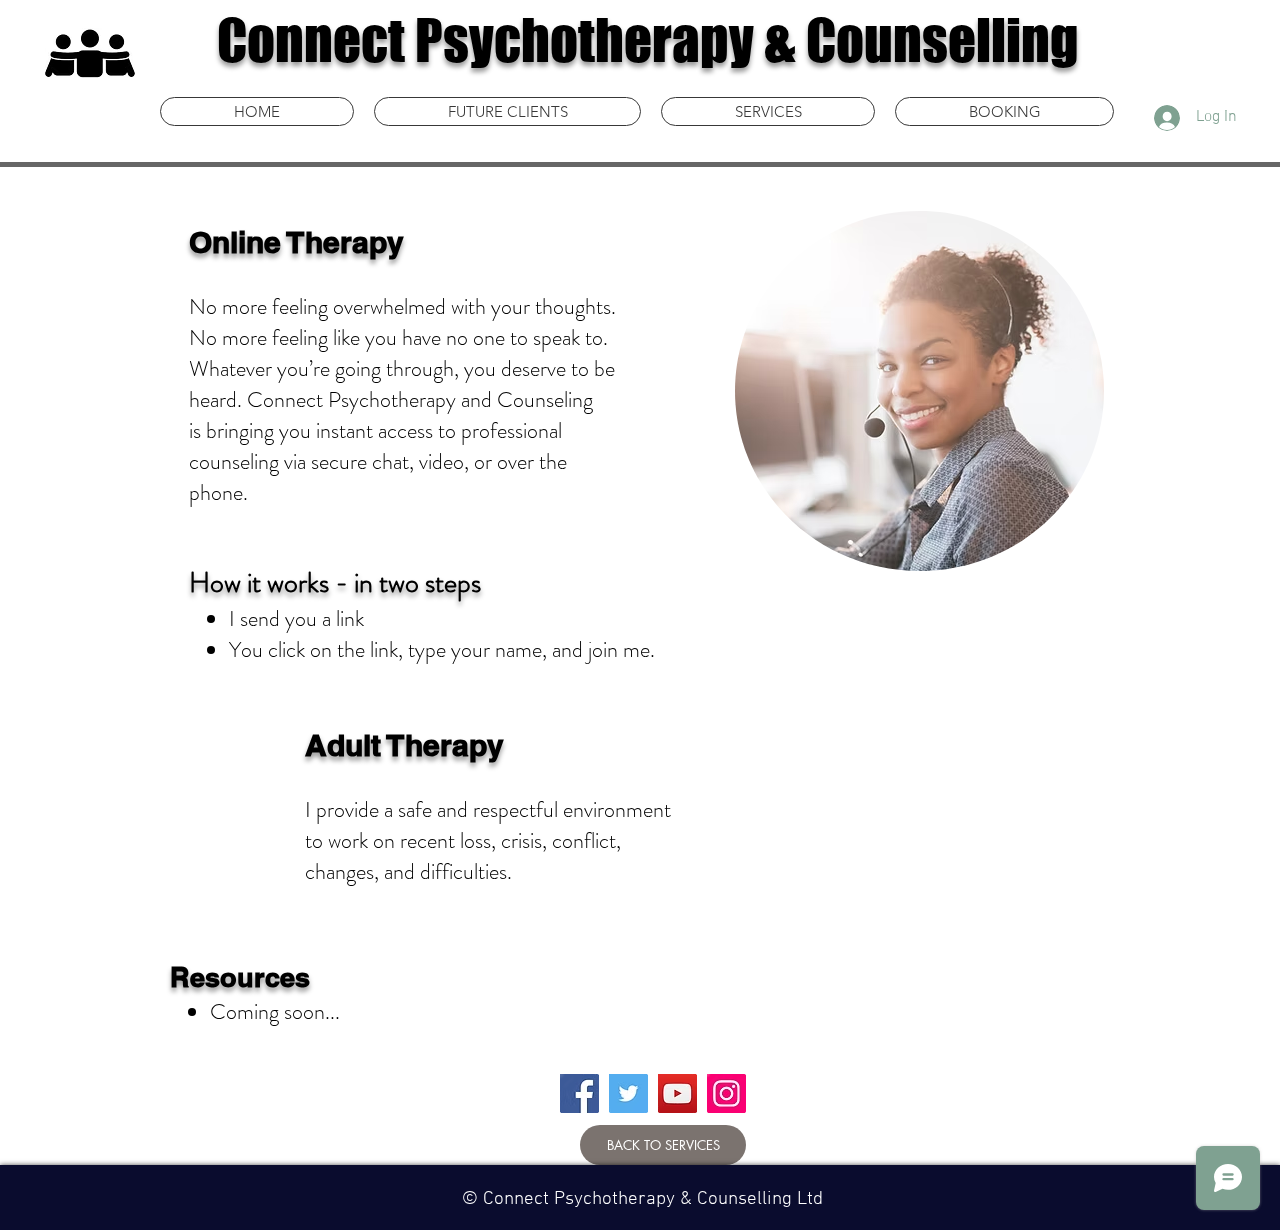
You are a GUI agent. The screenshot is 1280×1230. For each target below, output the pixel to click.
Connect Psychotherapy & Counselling (648, 40)
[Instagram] (726, 1093)
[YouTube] (677, 1093)
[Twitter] (628, 1093)
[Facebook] (579, 1093)
